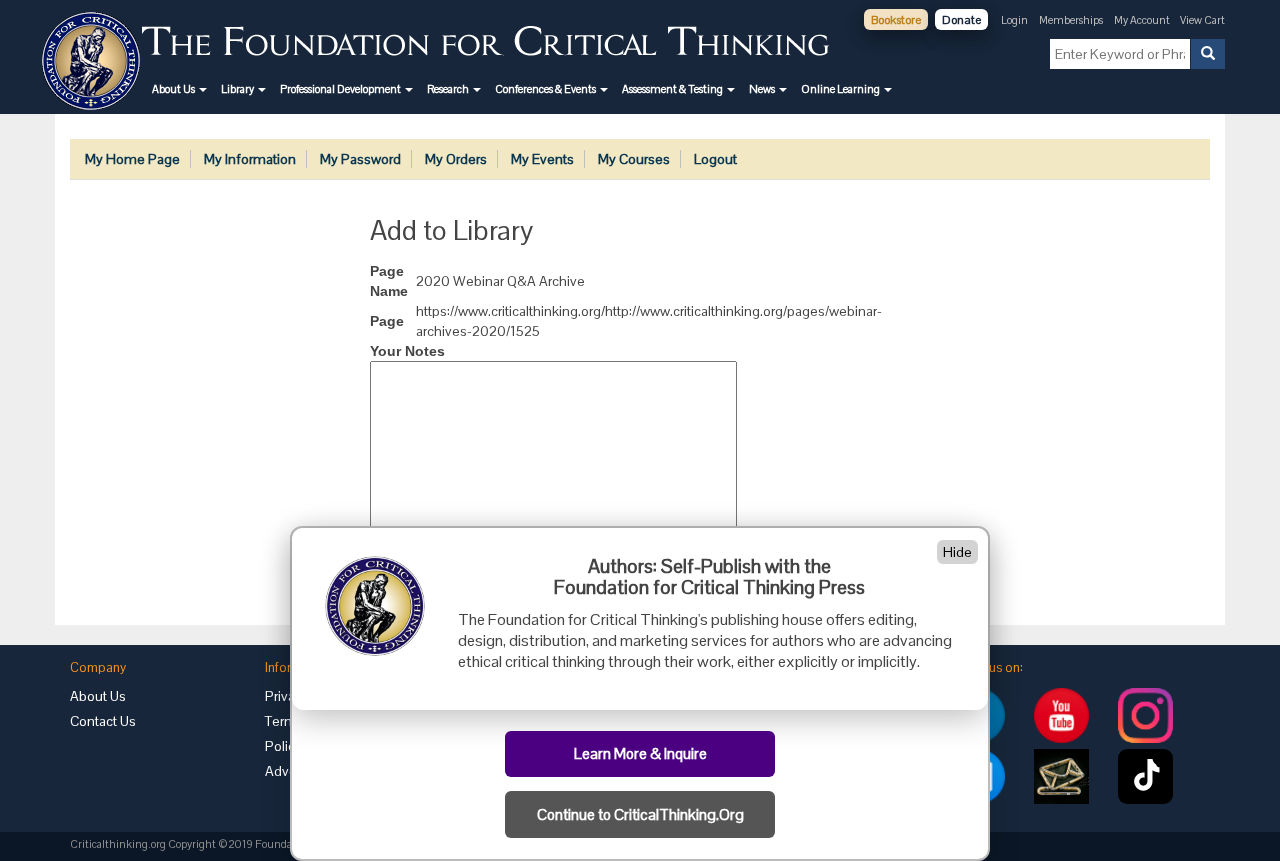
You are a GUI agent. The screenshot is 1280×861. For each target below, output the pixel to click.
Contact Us (103, 721)
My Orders (456, 159)
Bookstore (896, 20)
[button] (179, 89)
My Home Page (132, 159)
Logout (715, 159)
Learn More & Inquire (640, 754)
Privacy (287, 696)
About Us (98, 696)
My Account (1143, 20)
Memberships (1071, 20)
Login (1014, 20)
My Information (250, 159)
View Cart (1202, 20)
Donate (961, 20)
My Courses (634, 159)
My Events (542, 159)
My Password (360, 159)
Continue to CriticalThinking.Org (640, 815)
